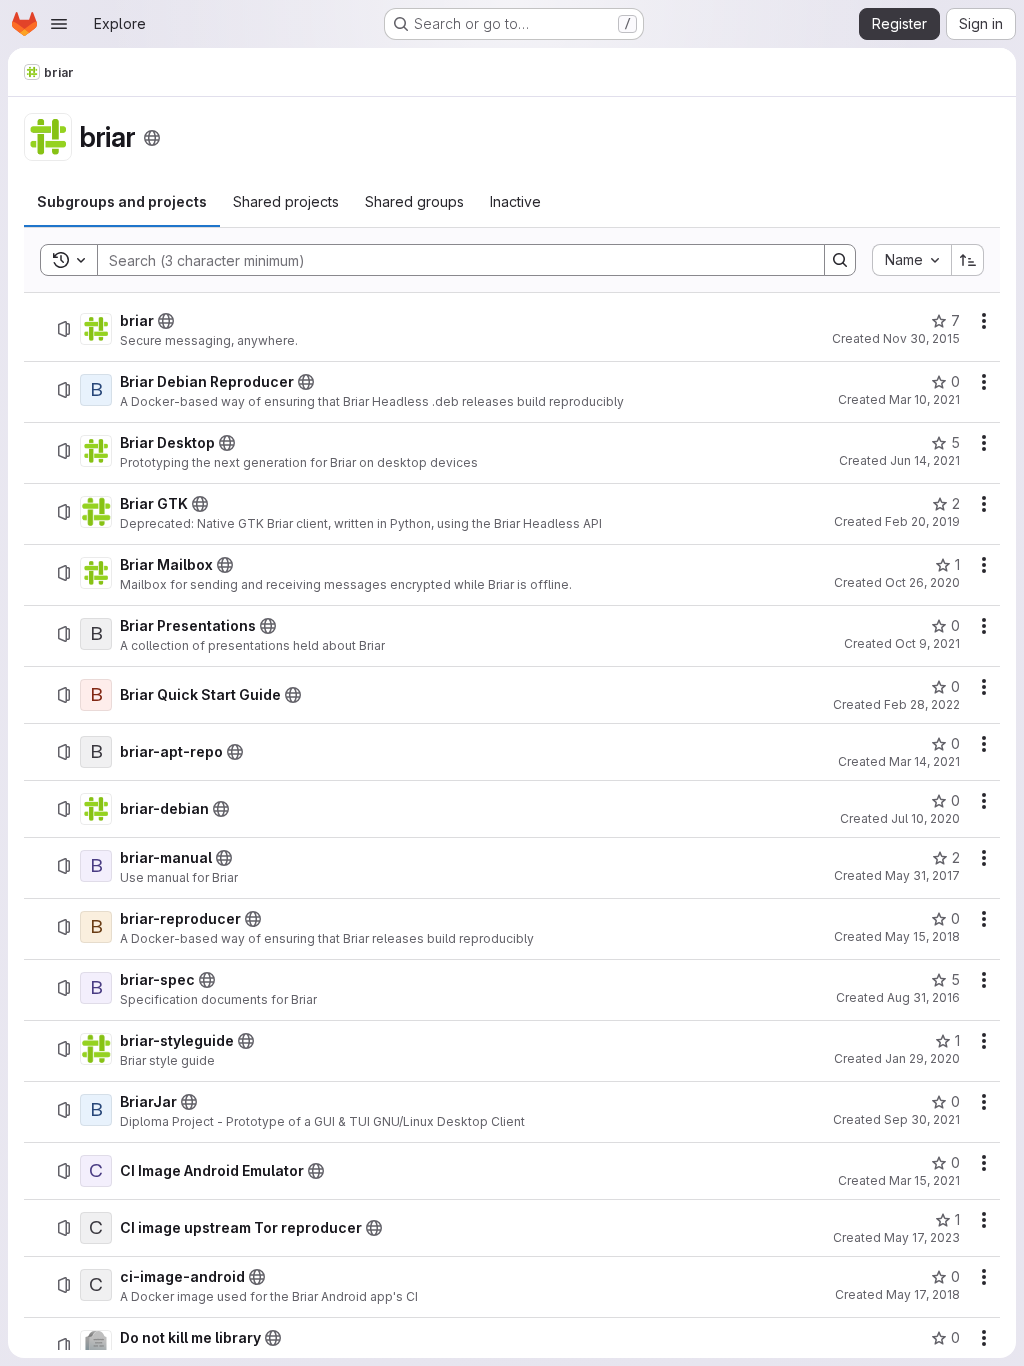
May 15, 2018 (922, 936)
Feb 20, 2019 (922, 521)
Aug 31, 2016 (923, 997)
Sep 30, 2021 (922, 1119)
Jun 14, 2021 (925, 460)
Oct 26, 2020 (922, 582)
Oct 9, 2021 (927, 643)
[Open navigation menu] (59, 24)
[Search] (840, 260)
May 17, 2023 (922, 1237)
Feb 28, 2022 (922, 704)
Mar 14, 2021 (924, 761)
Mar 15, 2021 (924, 1180)
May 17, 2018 (923, 1294)
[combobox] (911, 260)
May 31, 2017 (922, 875)
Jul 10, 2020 (925, 818)
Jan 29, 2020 (922, 1058)
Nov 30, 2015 (921, 338)
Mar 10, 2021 (924, 399)
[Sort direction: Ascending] (968, 260)
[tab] (122, 202)
